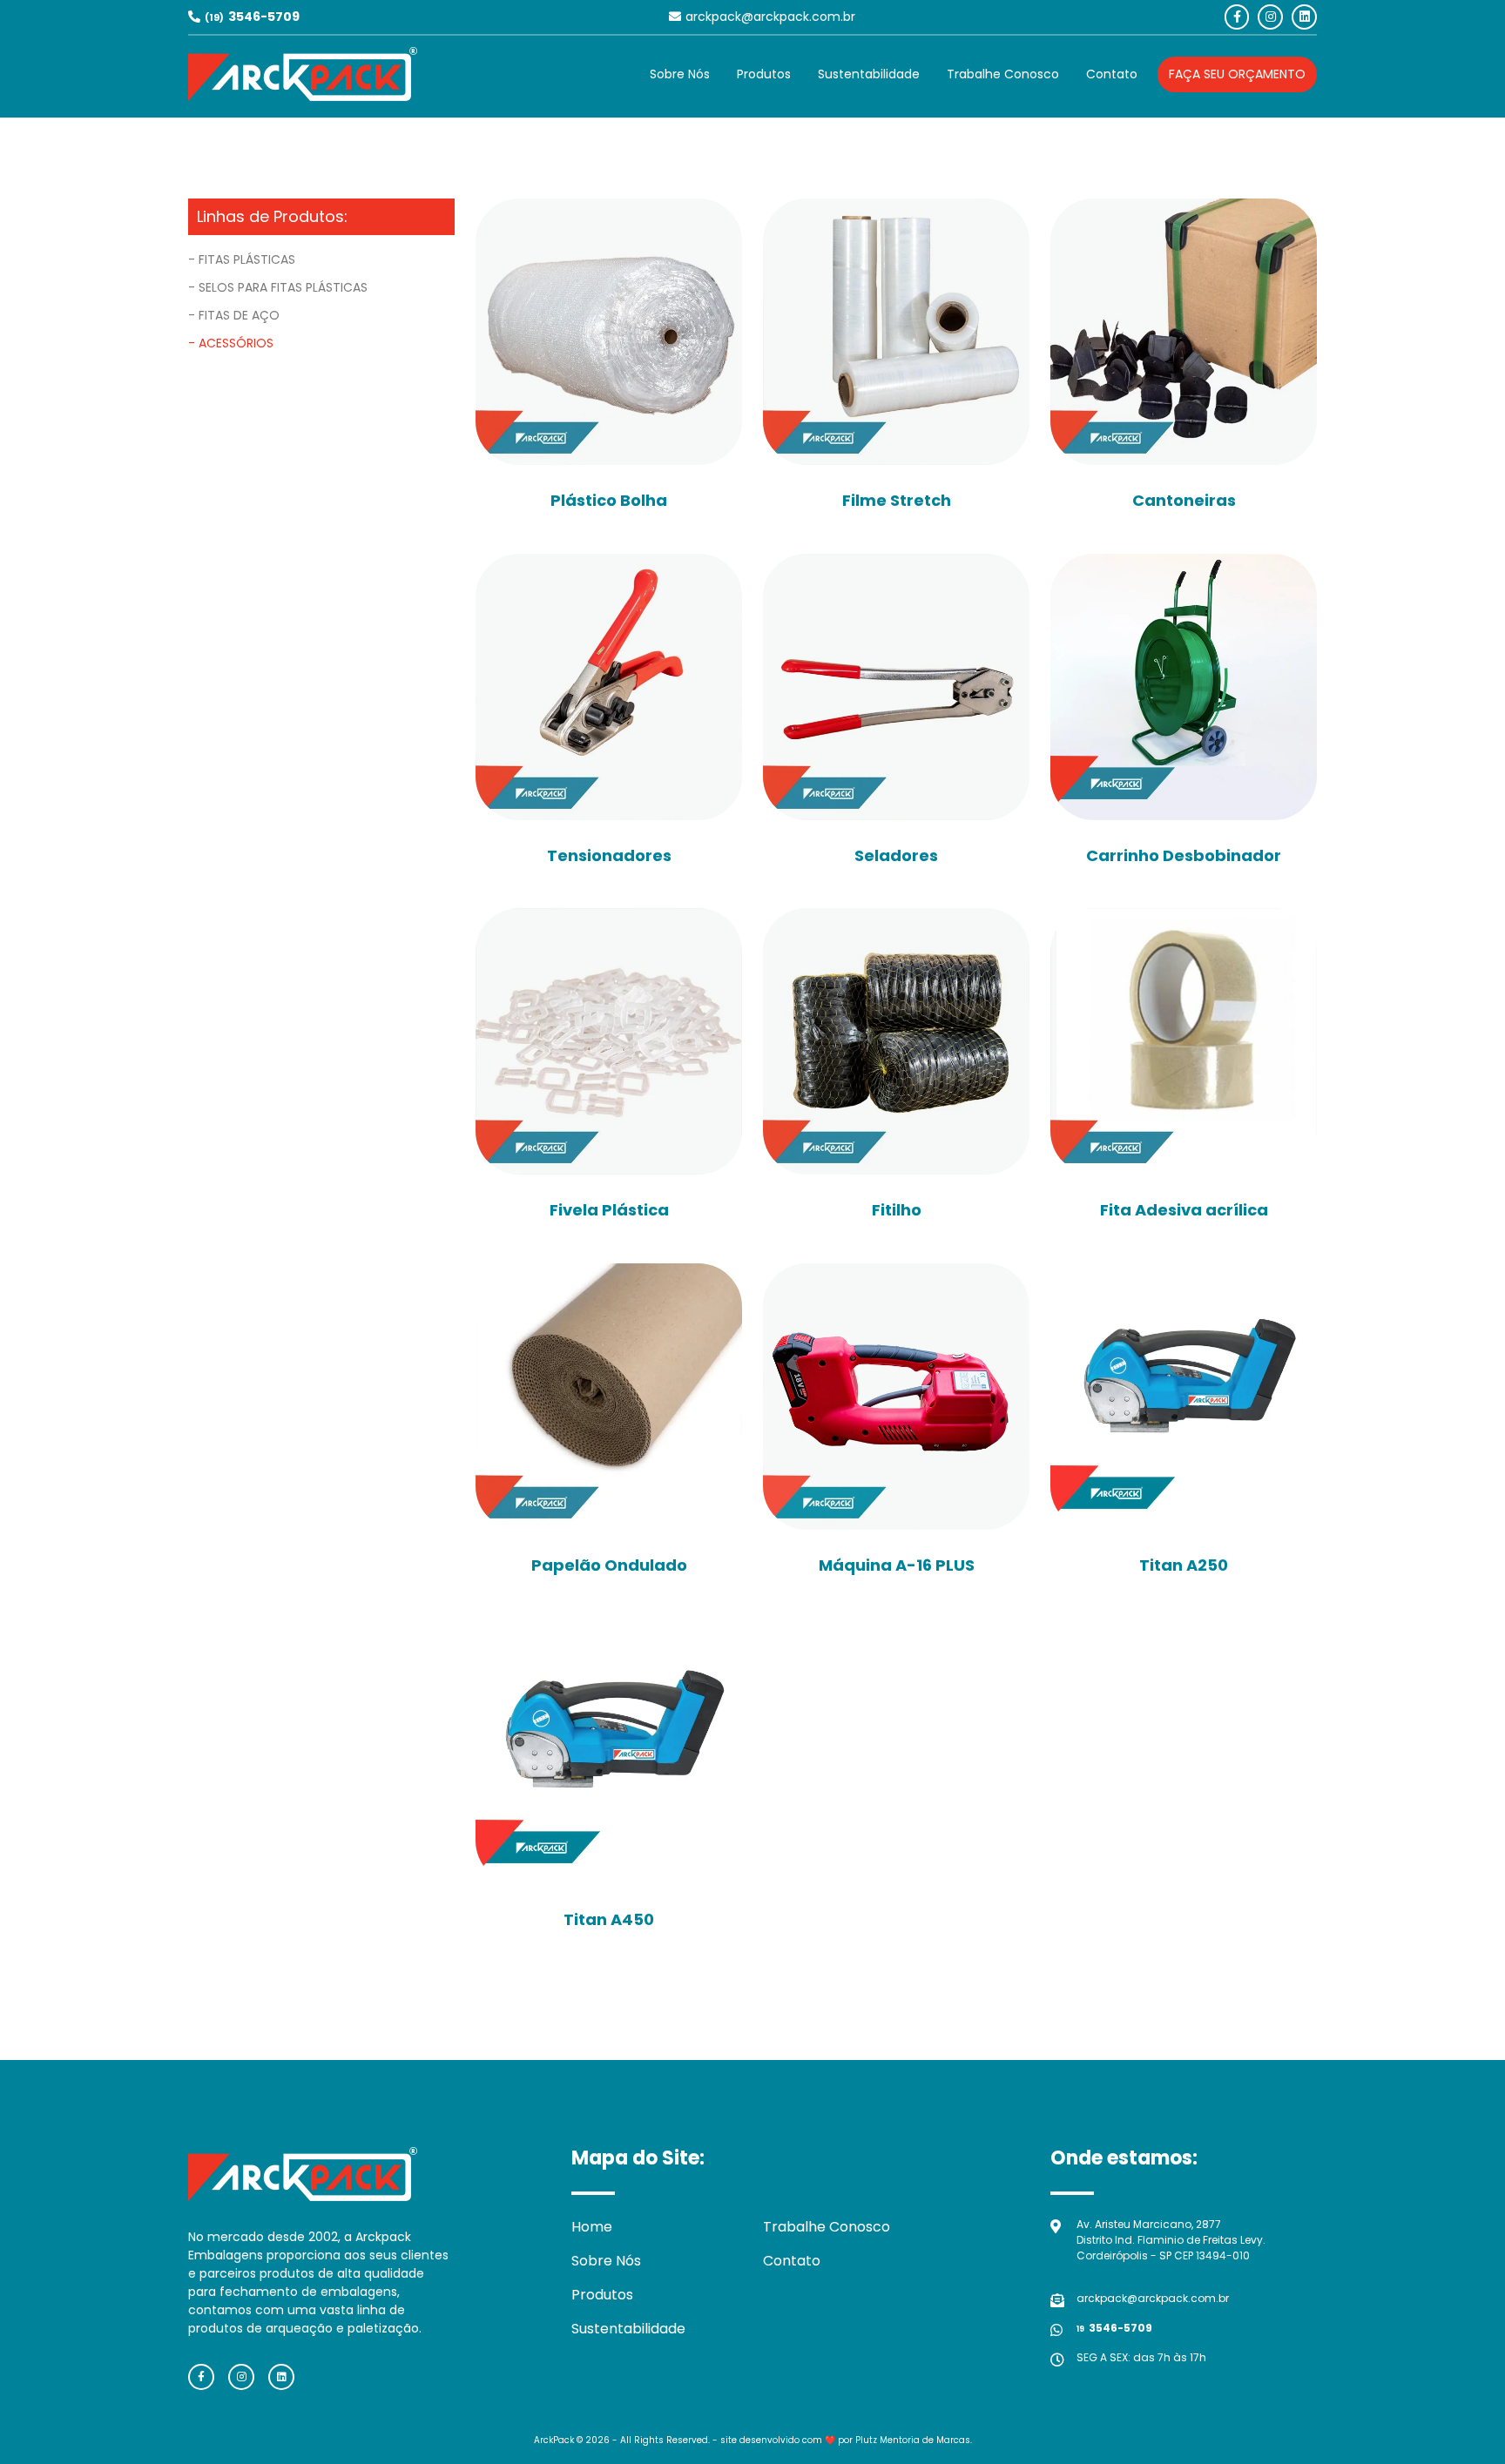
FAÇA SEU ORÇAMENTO (1237, 74)
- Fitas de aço (234, 315)
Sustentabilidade (869, 74)
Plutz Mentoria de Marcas (913, 2440)
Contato (1112, 74)
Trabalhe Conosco (1003, 74)
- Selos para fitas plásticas (278, 287)
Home (592, 2227)
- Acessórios (231, 343)
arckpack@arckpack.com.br (770, 17)
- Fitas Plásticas (242, 259)
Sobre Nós (680, 74)
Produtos (764, 74)
